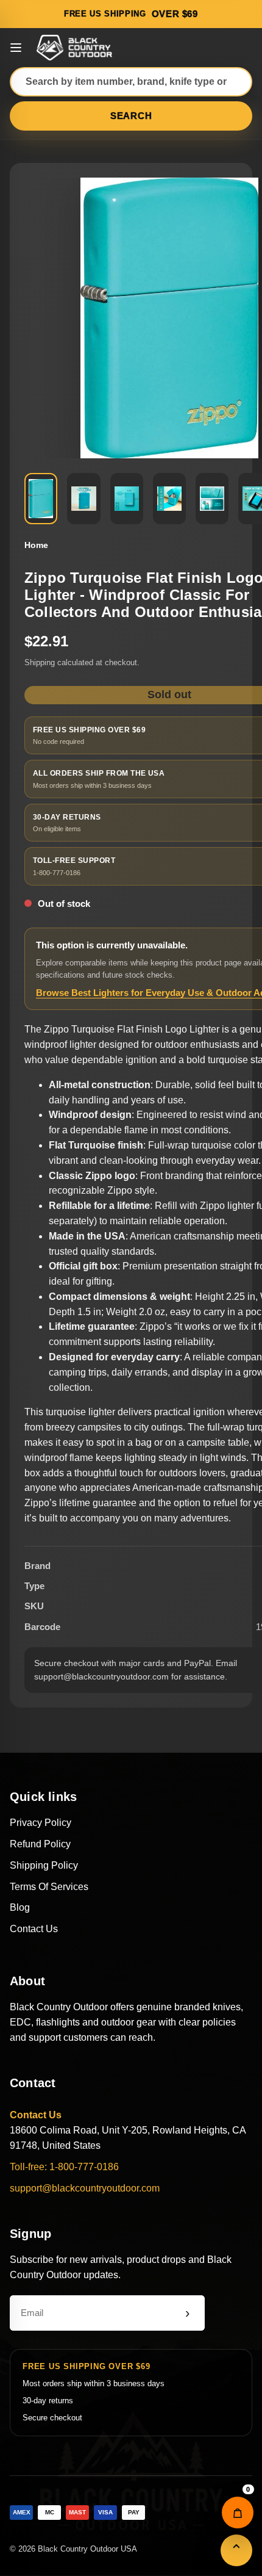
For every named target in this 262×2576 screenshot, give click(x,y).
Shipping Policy (44, 1865)
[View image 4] (169, 499)
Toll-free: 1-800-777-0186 (64, 2167)
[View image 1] (41, 499)
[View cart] (238, 2513)
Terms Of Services (49, 1887)
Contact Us (34, 1929)
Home (36, 545)
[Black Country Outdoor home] (76, 48)
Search (131, 116)
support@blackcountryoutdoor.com (85, 2188)
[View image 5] (212, 499)
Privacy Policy (41, 1823)
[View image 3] (127, 499)
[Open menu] (16, 48)
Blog (20, 1907)
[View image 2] (83, 499)
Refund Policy (40, 1844)
